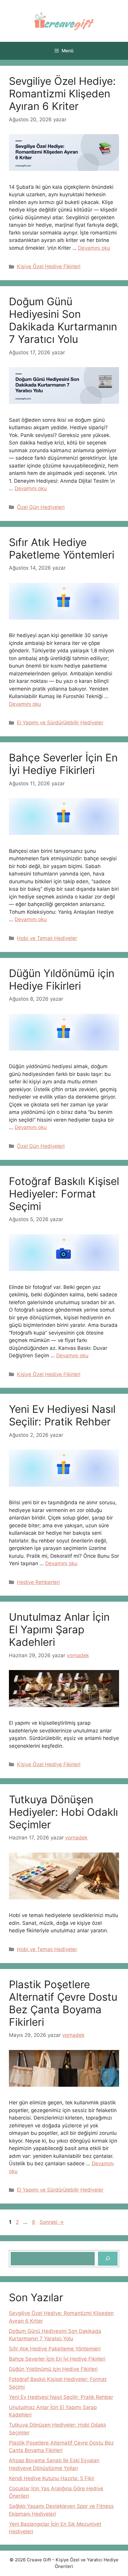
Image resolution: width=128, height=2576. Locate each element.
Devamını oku (94, 248)
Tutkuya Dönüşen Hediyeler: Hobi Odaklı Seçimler (63, 1812)
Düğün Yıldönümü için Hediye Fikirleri (62, 979)
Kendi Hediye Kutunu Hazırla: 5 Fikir (52, 2478)
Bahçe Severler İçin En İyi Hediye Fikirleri (63, 764)
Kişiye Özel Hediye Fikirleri (49, 266)
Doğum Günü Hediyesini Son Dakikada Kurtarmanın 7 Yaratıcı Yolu (63, 320)
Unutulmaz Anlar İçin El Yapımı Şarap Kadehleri (59, 1629)
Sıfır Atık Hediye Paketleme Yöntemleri (62, 548)
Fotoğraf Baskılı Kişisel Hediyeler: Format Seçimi (64, 1194)
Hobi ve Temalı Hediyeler (47, 938)
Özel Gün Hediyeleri (41, 507)
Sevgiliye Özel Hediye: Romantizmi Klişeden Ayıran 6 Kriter (62, 93)
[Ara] (108, 2259)
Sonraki (52, 2222)
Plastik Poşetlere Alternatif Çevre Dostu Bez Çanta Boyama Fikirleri (63, 2003)
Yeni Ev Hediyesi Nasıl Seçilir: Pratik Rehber (62, 1415)
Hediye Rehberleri (38, 1582)
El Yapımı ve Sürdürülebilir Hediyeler (60, 723)
